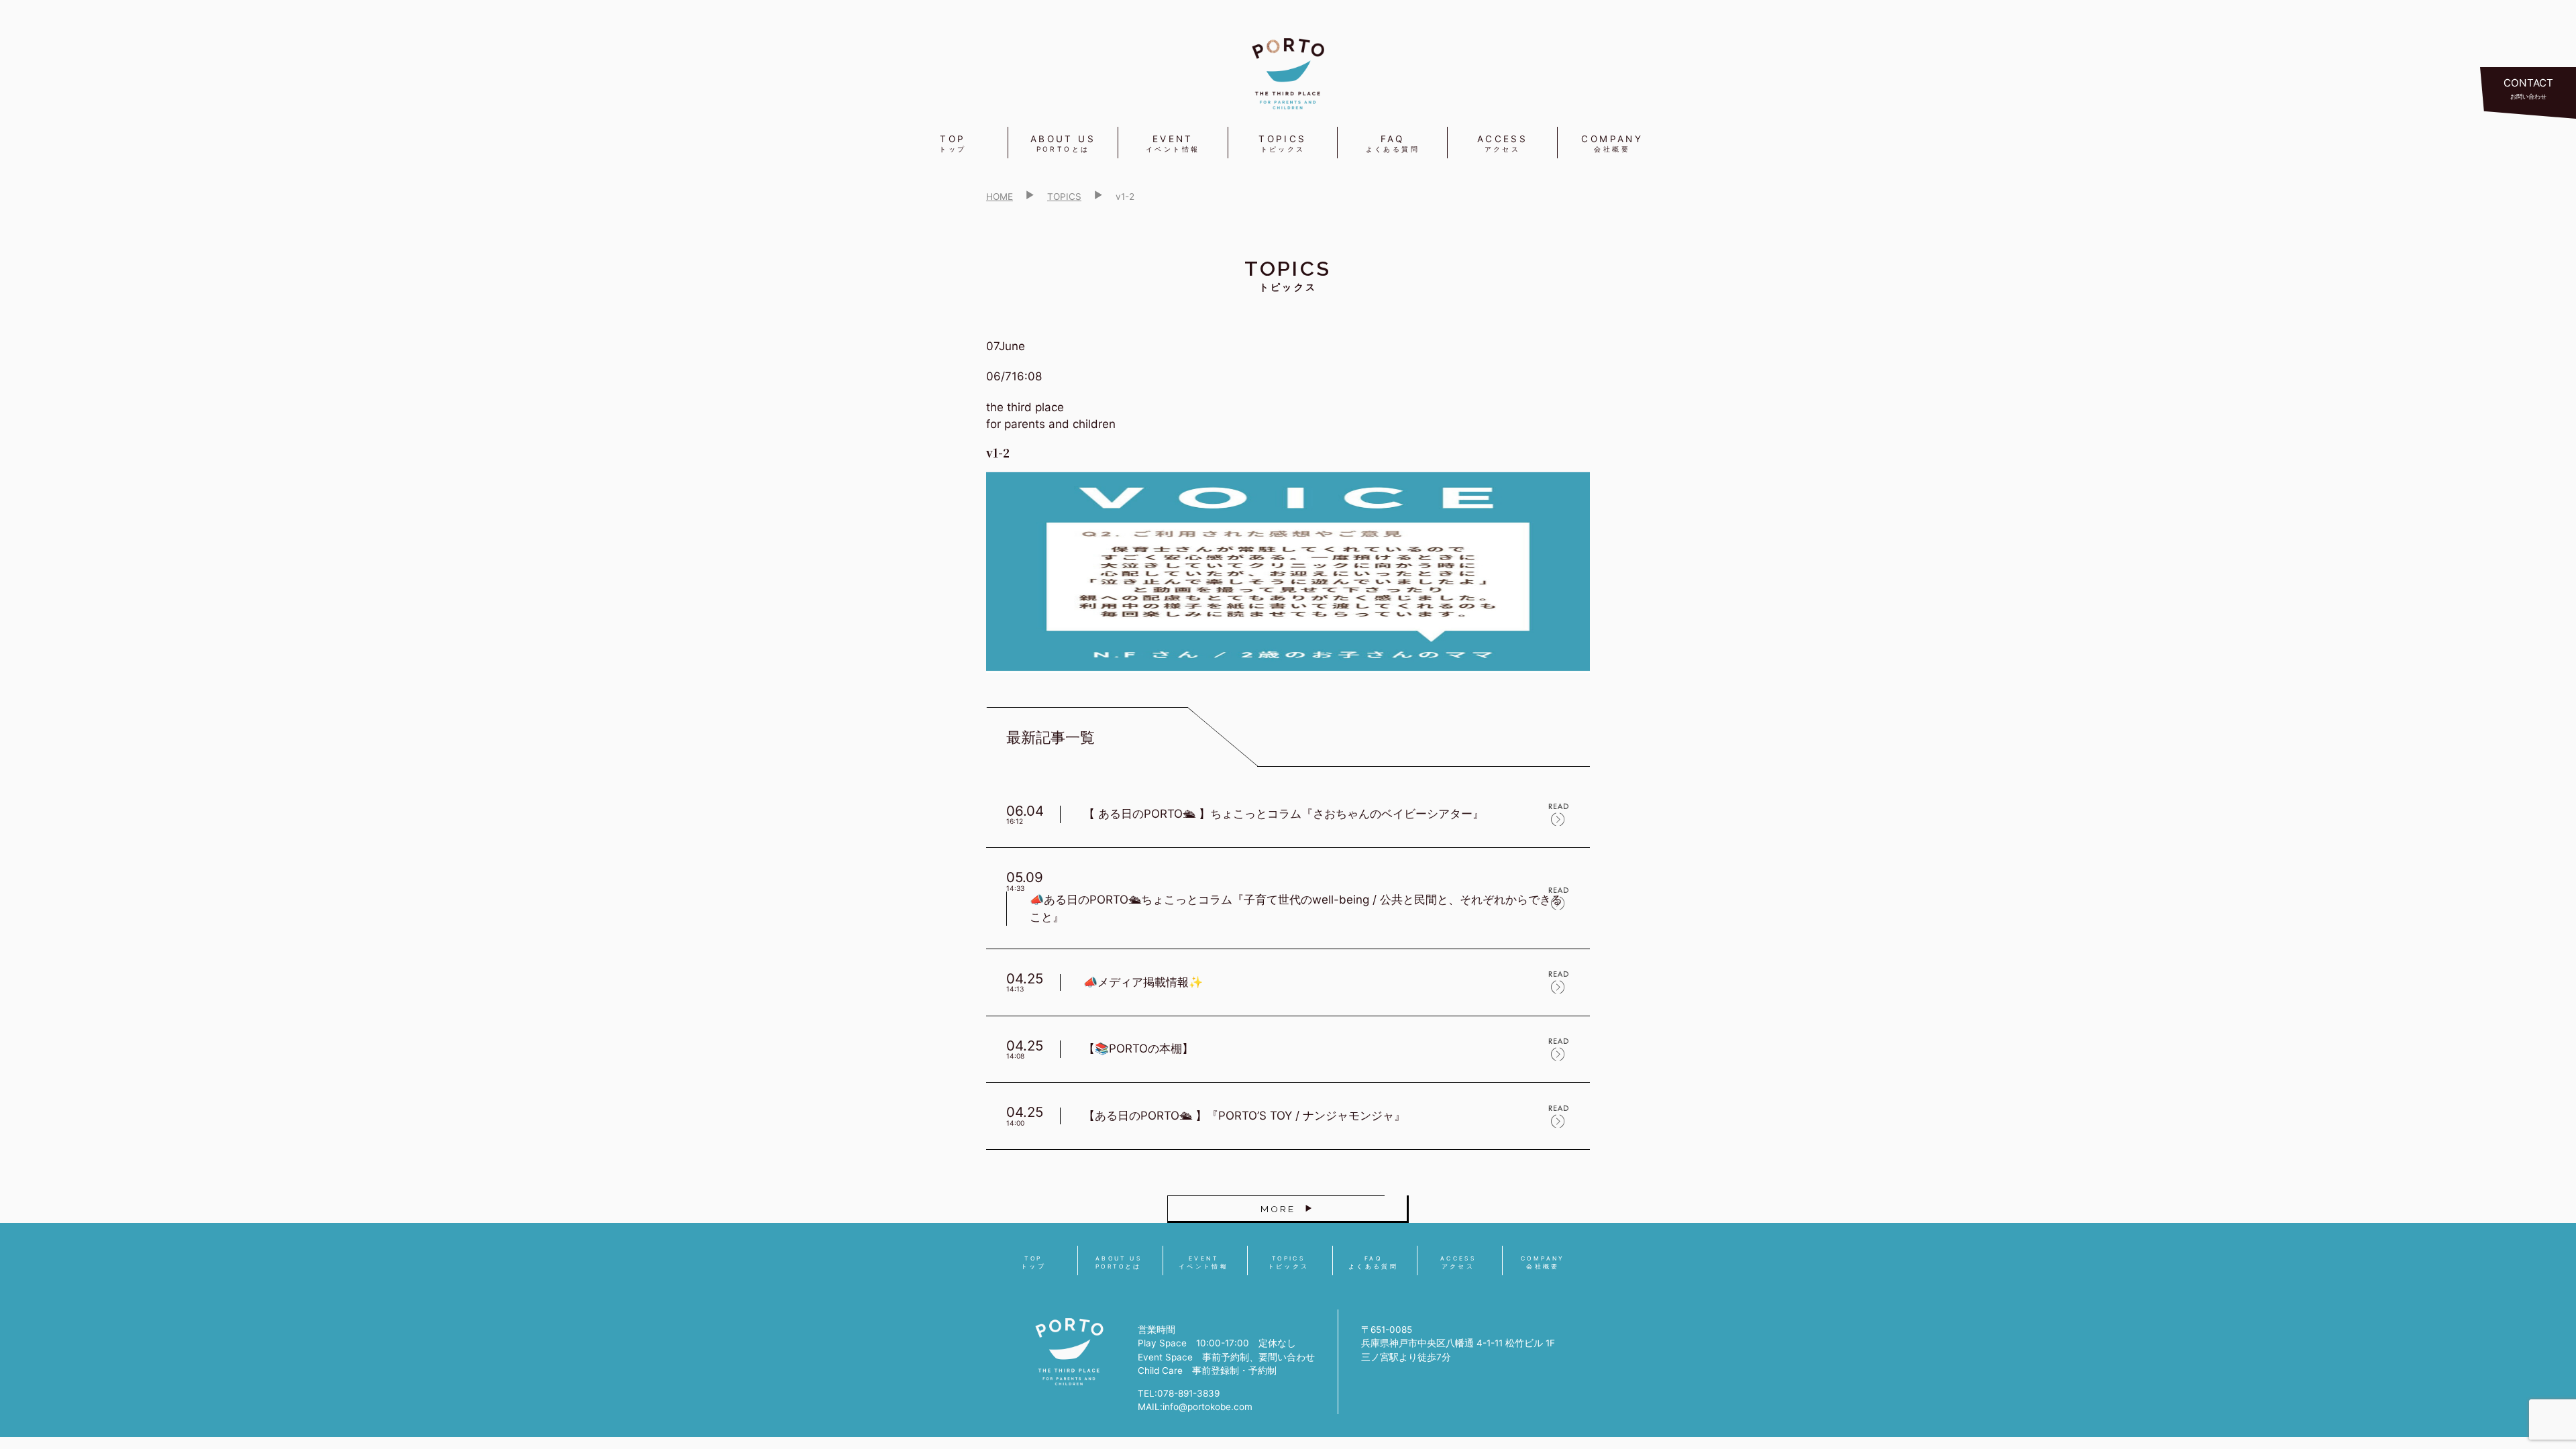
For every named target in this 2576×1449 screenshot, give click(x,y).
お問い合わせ (2528, 88)
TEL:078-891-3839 (1179, 1393)
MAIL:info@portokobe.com (1195, 1407)
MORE (1278, 1209)
